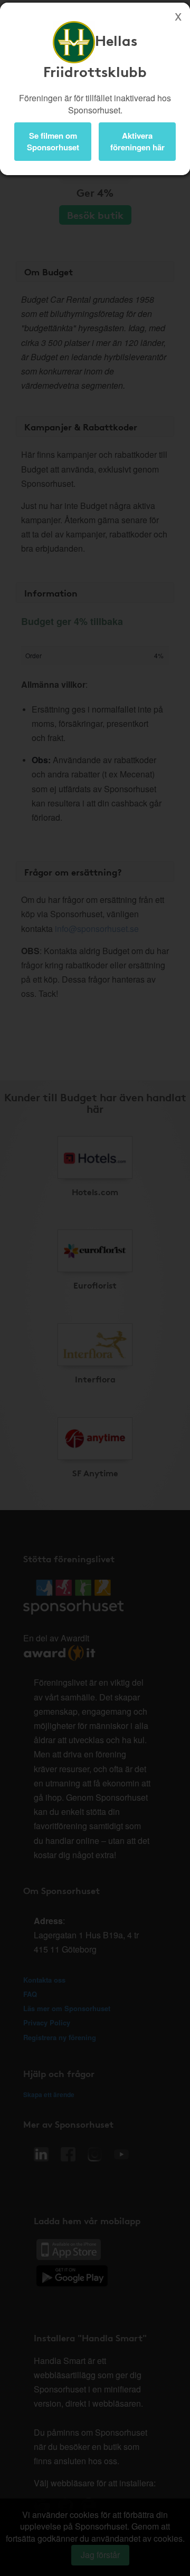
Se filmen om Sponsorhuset (53, 141)
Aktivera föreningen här (137, 141)
